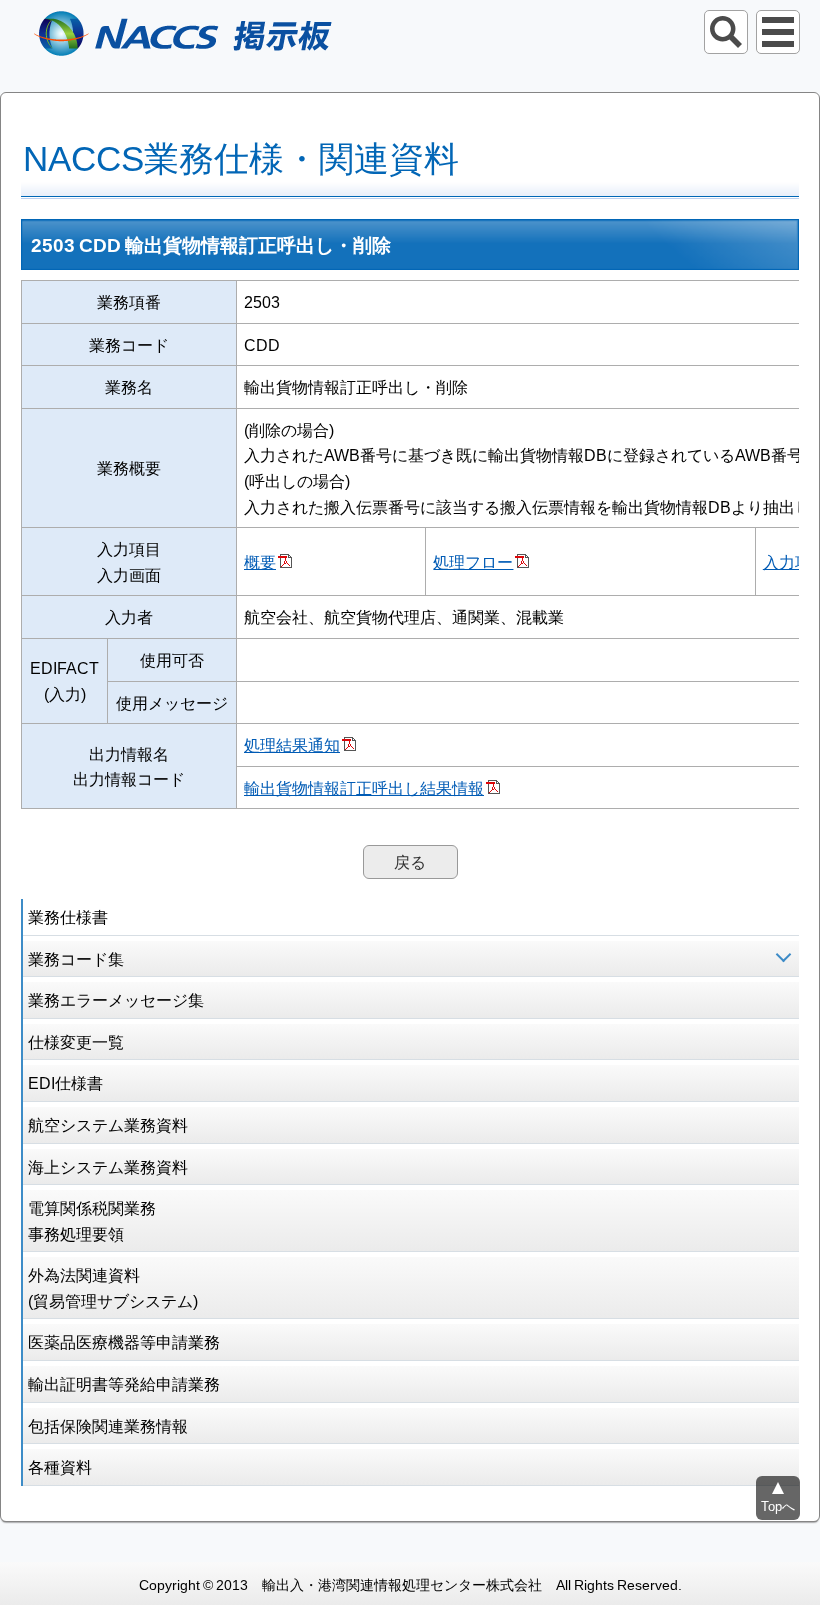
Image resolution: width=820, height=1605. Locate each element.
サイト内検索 (726, 32)
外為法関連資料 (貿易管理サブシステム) (113, 1287)
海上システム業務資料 (108, 1166)
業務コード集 (76, 958)
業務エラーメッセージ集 (116, 999)
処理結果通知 (292, 744)
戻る (410, 861)
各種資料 (60, 1466)
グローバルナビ (778, 32)
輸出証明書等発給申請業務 (124, 1383)
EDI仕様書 (65, 1082)
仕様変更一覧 (76, 1041)
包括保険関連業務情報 (108, 1425)
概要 (260, 561)
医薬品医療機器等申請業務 (124, 1341)
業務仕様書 (68, 916)
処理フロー (473, 561)
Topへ (778, 1505)
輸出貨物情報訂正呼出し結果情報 (364, 787)
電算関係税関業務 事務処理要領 (92, 1220)
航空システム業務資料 (108, 1124)
